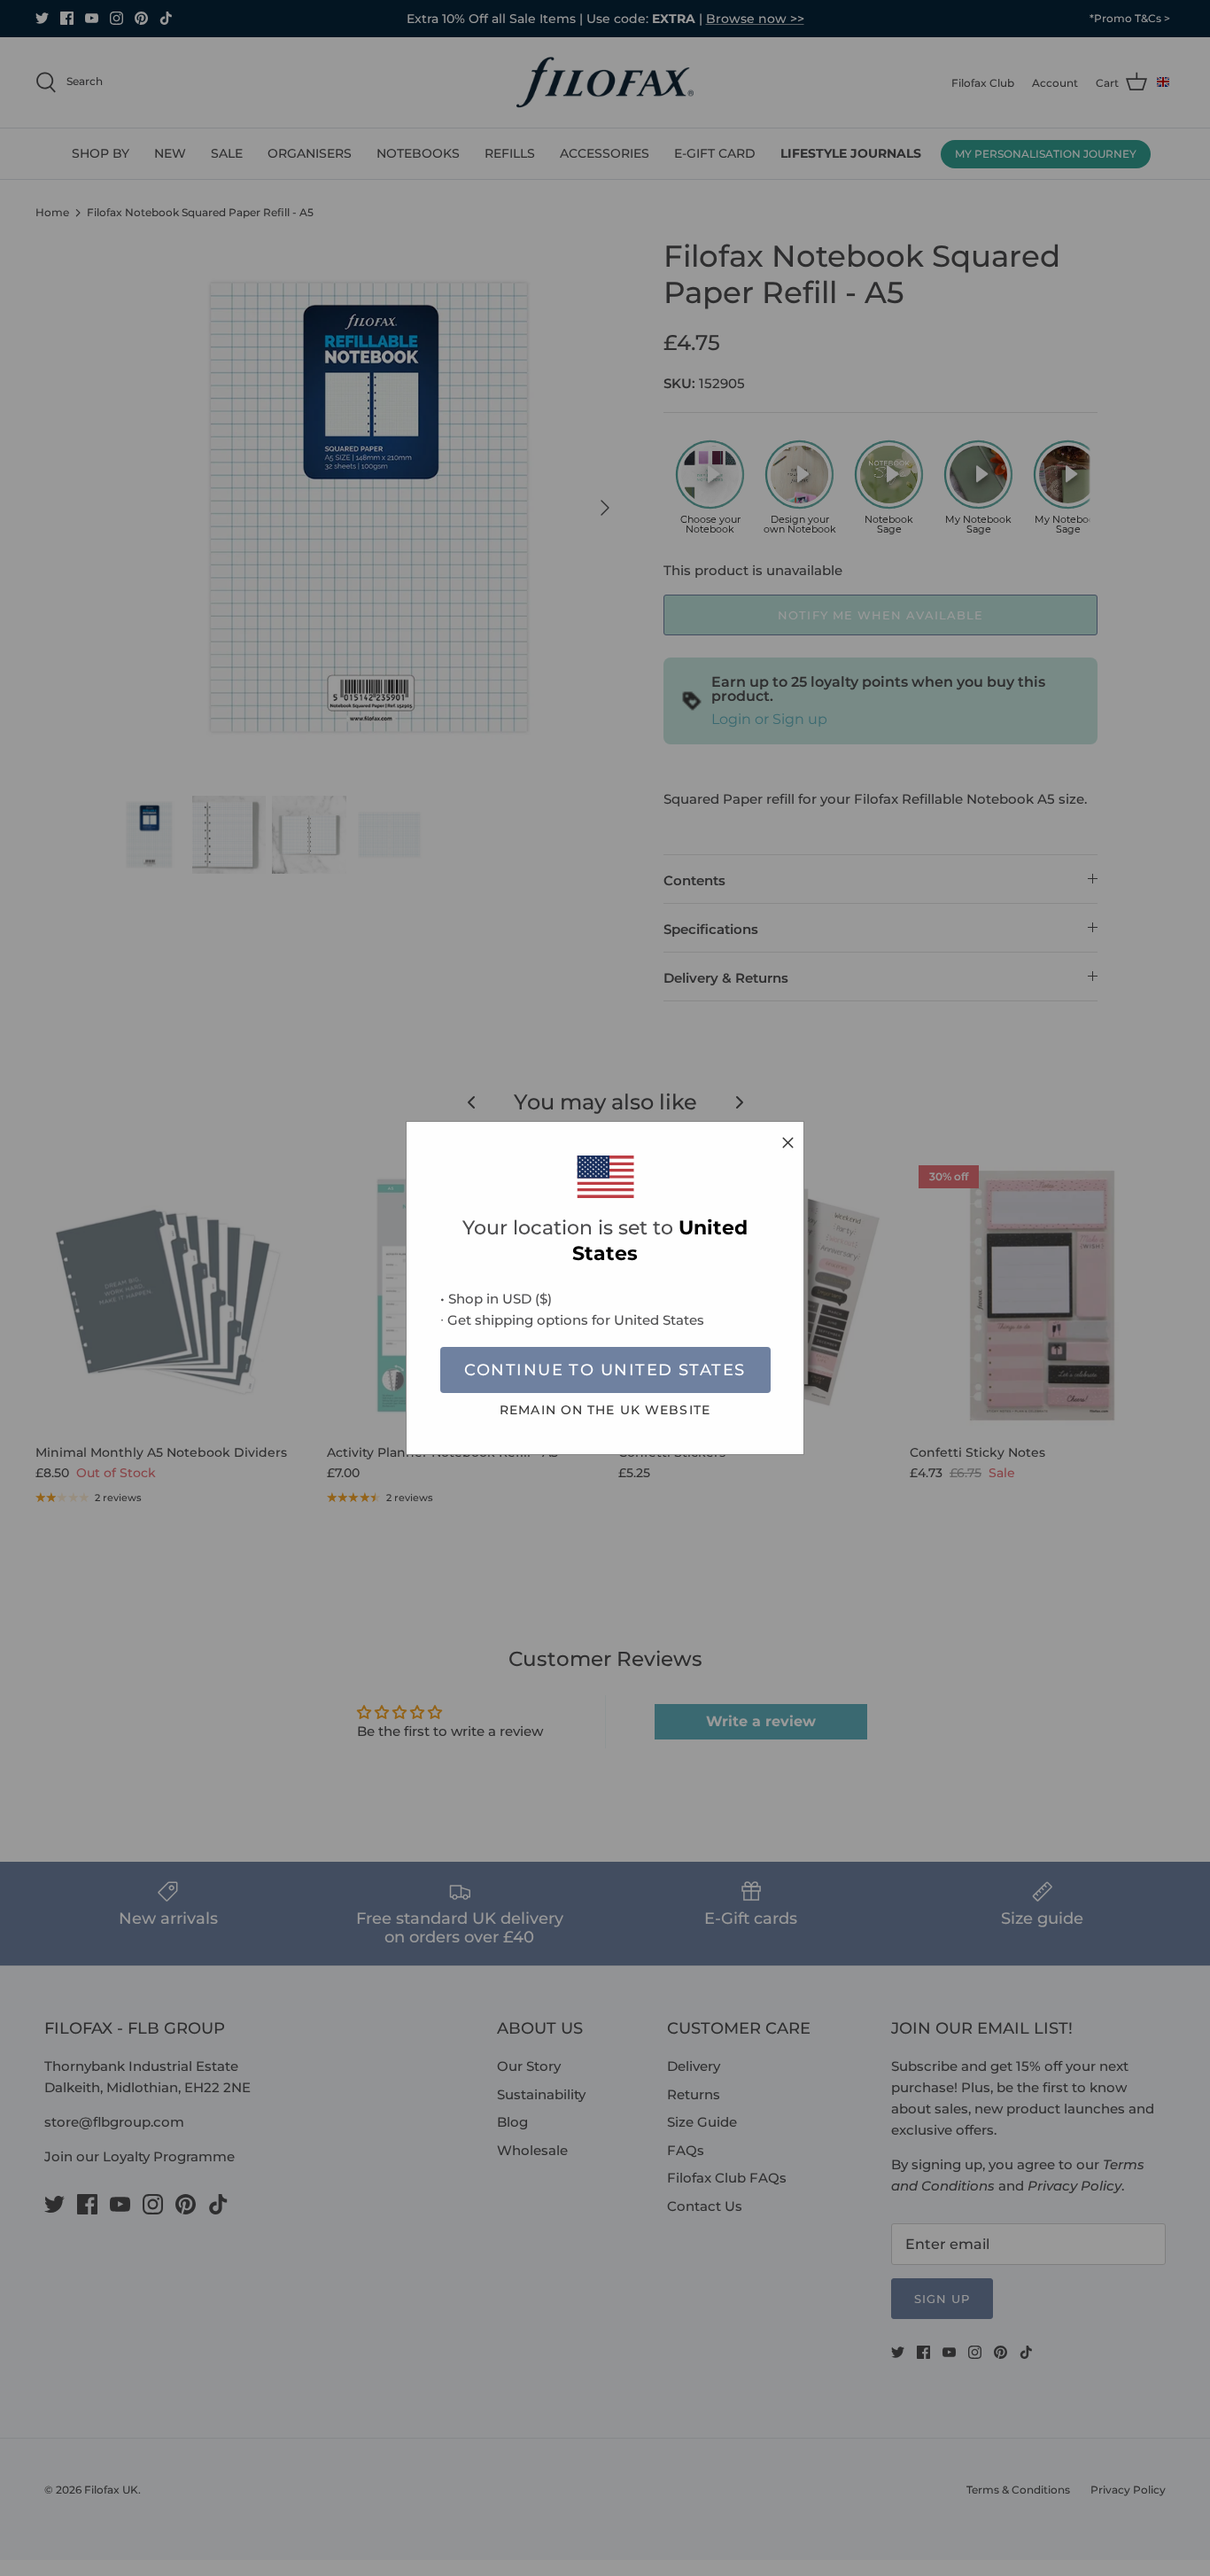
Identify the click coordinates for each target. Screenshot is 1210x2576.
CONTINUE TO (605, 1370)
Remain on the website (605, 1410)
